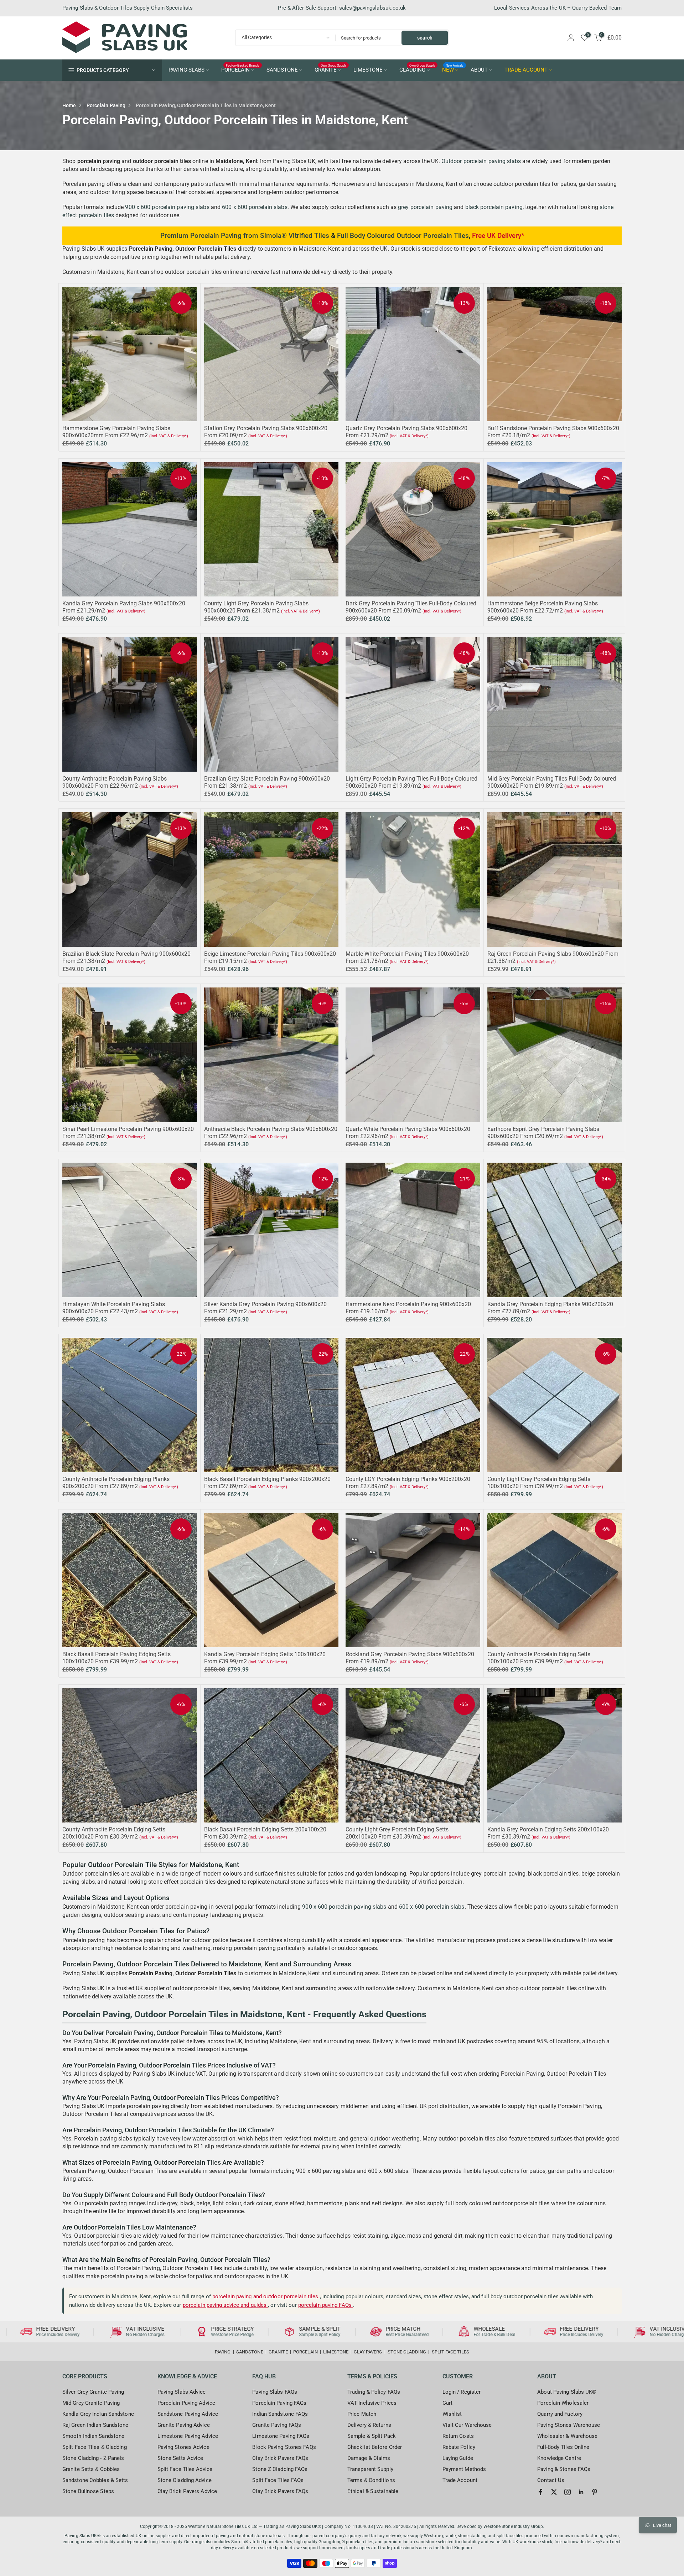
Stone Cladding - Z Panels (93, 2458)
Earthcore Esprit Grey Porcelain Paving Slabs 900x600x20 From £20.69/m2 (543, 1133)
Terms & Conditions (371, 2480)
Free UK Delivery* (498, 236)
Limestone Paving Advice (188, 2436)
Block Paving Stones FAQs (284, 2447)
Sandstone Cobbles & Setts (95, 2480)
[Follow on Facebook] (540, 2492)
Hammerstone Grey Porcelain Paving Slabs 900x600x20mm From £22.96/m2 (116, 432)
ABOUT (479, 70)
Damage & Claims (369, 2458)
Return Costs (458, 2436)
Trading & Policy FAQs (374, 2392)
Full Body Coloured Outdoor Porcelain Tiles (403, 236)
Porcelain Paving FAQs (279, 2403)
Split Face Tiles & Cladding (95, 2447)
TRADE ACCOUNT (526, 70)
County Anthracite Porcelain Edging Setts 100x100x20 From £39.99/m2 (539, 1658)
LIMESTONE (368, 70)
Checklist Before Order (375, 2447)
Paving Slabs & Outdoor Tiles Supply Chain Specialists (128, 8)
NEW (453, 69)
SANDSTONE (282, 70)
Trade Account (460, 2480)
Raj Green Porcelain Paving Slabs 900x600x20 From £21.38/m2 (65, 2543)
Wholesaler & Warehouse (567, 2436)
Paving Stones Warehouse (569, 2425)
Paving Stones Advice (183, 2447)
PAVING (223, 2352)
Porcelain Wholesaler (563, 2403)
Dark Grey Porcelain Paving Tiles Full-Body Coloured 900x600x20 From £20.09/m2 (411, 607)
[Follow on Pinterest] (595, 2492)
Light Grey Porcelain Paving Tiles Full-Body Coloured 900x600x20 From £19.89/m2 (411, 782)
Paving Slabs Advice (182, 2392)
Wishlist (452, 2414)
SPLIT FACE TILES (451, 2352)
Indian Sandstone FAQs (280, 2414)
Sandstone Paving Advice (188, 2414)
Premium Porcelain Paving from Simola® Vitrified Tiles (245, 236)
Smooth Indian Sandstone (93, 2436)
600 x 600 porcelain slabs (255, 207)
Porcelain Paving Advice (186, 2403)
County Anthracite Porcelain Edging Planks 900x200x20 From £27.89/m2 (116, 1483)
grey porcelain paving (425, 207)
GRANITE (331, 69)
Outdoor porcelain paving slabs (481, 161)
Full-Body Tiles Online (563, 2447)
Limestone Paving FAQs (281, 2436)
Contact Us (551, 2480)
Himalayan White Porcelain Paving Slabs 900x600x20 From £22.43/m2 (114, 1308)
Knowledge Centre (559, 2458)
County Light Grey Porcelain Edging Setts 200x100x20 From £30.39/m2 (397, 1833)
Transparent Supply (370, 2469)
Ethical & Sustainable (373, 2491)
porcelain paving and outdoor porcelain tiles (266, 2296)
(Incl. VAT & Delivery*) (169, 436)
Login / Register (462, 2392)
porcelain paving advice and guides (226, 2305)
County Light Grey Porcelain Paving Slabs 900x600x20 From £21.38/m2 (256, 607)
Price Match (362, 2414)
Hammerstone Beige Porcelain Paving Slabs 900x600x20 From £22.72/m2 (543, 607)
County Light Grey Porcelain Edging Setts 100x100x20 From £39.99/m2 (539, 1483)
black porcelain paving (494, 207)
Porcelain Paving (106, 105)
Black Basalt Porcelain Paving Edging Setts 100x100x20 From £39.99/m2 (116, 1658)
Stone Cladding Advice (185, 2480)
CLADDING (417, 69)
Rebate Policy (459, 2447)
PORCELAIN (240, 69)
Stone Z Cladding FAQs (280, 2469)
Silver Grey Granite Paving (93, 2392)
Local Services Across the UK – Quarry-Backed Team (558, 8)
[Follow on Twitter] (554, 2492)
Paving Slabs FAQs (275, 2392)
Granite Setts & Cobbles (91, 2469)
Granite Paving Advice (184, 2425)
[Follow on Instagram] (568, 2492)
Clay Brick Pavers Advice (187, 2491)
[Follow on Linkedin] (581, 2492)
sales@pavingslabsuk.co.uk (373, 8)
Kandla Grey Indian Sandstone (98, 2414)
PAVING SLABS (186, 70)
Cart (447, 2403)
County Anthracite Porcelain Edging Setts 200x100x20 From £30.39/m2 (114, 1833)
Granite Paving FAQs (277, 2425)
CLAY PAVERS (368, 2352)
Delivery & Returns (369, 2425)
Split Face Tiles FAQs (278, 2480)
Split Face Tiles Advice (185, 2469)
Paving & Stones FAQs (564, 2469)
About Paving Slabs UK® (567, 2392)
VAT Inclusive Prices (372, 2403)
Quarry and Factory (560, 2414)
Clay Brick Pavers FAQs (280, 2458)
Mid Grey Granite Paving (91, 2403)
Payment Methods (464, 2469)
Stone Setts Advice (180, 2458)
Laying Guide (458, 2458)
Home (69, 105)
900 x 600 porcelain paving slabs (167, 207)
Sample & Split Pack (372, 2436)
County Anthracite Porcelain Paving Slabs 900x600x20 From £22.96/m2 (115, 782)
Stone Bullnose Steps (88, 2491)
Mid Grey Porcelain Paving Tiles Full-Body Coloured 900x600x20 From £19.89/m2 (552, 782)
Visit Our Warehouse (467, 2425)
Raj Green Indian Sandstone (95, 2425)
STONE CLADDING (407, 2352)
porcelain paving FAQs (326, 2305)
